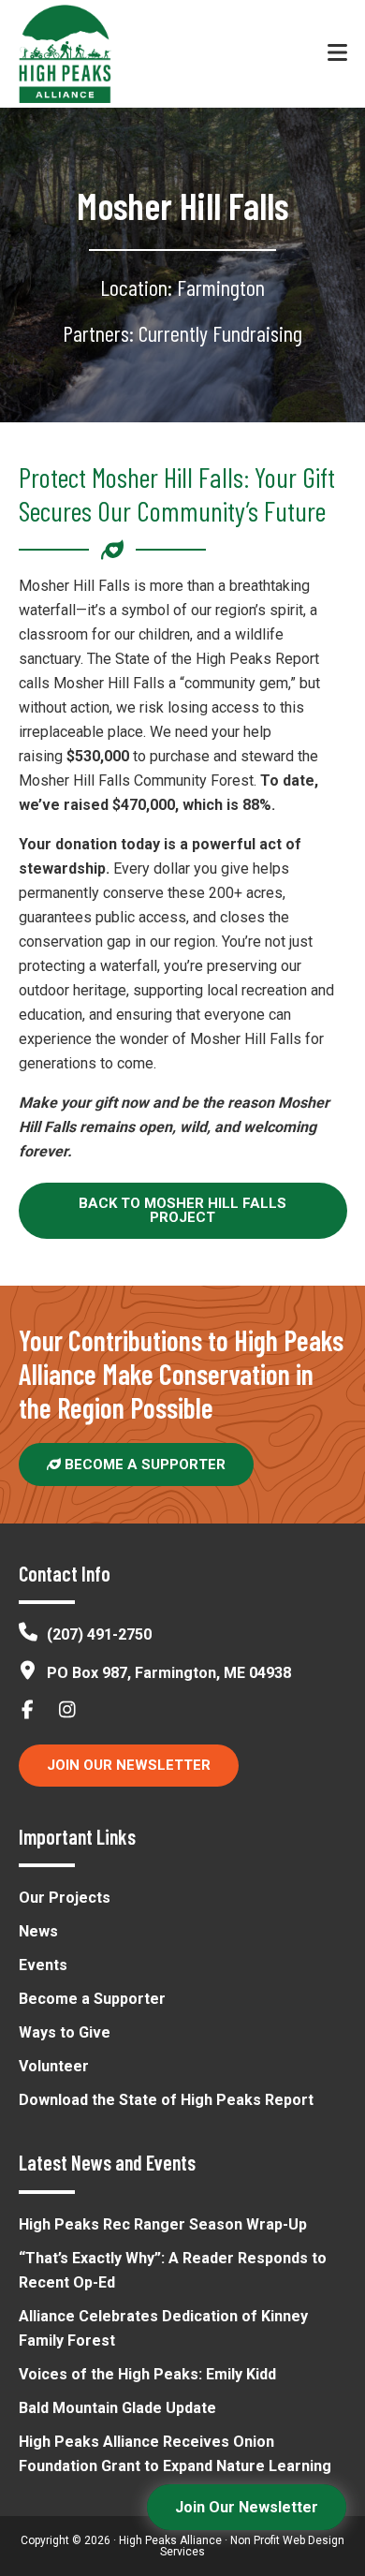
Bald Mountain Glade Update (117, 2408)
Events (43, 1965)
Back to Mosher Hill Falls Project (182, 1210)
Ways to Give (65, 2032)
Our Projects (65, 1898)
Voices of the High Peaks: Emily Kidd (147, 2374)
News (38, 1931)
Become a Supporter (143, 1465)
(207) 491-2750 (99, 1634)
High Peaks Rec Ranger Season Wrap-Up (163, 2224)
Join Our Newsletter (129, 1765)
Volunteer (54, 2066)
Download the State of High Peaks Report (166, 2100)
